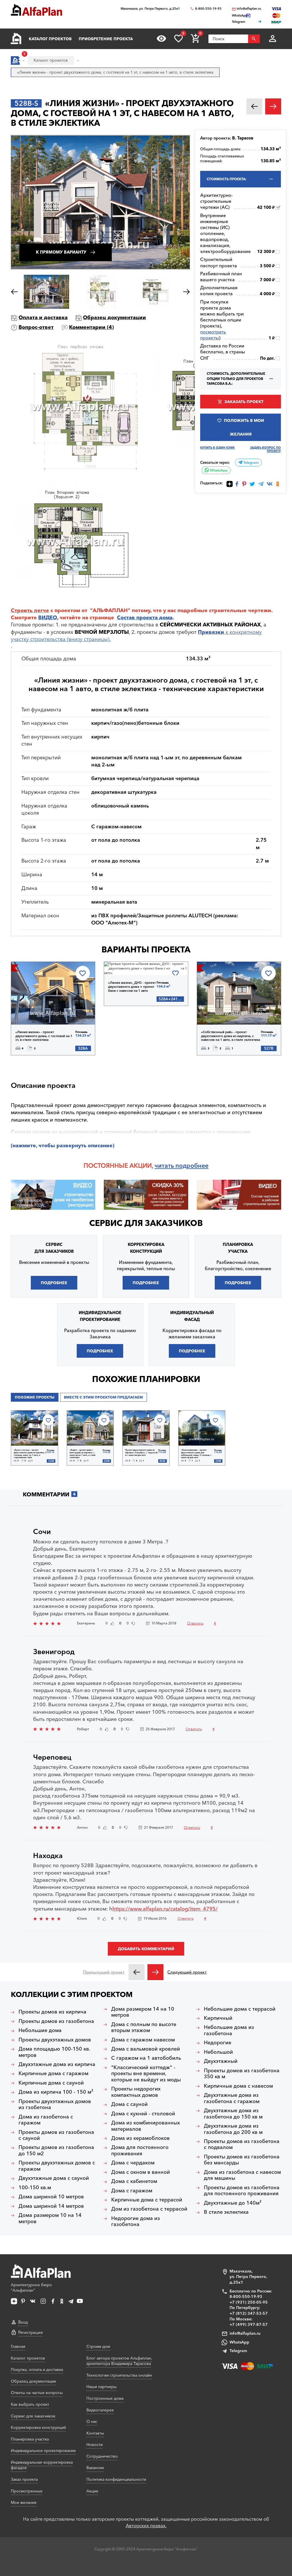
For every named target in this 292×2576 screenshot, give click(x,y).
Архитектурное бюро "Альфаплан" (31, 2288)
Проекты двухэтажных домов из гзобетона (55, 2105)
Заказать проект (244, 402)
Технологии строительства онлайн (119, 2375)
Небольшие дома (40, 2030)
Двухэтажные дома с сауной (54, 2178)
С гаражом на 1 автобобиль (146, 2058)
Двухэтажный (221, 2061)
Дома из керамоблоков (140, 2138)
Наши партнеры (102, 2387)
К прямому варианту (61, 252)
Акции (92, 2491)
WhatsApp (218, 470)
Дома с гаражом (132, 2191)
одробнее (194, 1165)
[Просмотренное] (161, 39)
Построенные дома (105, 2398)
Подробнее (40, 1010)
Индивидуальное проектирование (43, 2450)
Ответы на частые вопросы (37, 2393)
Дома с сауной (129, 2104)
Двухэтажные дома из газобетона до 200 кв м (233, 2129)
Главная (18, 2346)
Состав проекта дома (145, 618)
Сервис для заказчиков (146, 1223)
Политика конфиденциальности (116, 2479)
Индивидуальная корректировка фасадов (42, 2465)
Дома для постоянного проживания (140, 2151)
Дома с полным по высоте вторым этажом (144, 2028)
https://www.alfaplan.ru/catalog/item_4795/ (165, 1909)
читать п (167, 1165)
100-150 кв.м (35, 2188)
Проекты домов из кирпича (52, 2012)
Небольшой (218, 2052)
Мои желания (24, 2502)
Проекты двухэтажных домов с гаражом (57, 2166)
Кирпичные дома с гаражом (53, 2074)
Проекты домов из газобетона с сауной (56, 2135)
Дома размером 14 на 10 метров (143, 2012)
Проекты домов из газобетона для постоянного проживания (242, 2191)
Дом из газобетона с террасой (149, 2209)
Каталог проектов (50, 39)
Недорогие (218, 2043)
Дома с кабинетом (134, 2181)
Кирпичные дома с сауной (51, 2083)
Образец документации (114, 317)
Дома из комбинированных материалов (146, 2126)
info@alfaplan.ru (249, 9)
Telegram (251, 463)
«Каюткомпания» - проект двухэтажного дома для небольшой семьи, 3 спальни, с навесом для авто (196, 1454)
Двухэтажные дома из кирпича (57, 2064)
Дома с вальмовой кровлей (146, 2049)
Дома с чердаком (133, 2163)
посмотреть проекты (213, 335)
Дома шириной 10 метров (51, 2197)
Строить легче (30, 610)
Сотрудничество (102, 2456)
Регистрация (31, 2332)
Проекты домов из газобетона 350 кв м (242, 2074)
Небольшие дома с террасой (240, 2009)
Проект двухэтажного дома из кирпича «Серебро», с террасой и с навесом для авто (141, 1453)
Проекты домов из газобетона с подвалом (242, 2145)
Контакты (95, 2433)
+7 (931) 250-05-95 (249, 2302)
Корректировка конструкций (38, 2427)
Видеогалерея (100, 2410)
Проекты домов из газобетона (56, 2021)
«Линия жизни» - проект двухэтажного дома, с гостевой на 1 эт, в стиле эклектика (44, 1036)
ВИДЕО (48, 618)
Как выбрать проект (30, 2404)
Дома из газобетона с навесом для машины (242, 2175)
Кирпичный (218, 2018)
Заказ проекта (24, 2479)
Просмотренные (27, 2491)
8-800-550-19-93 (208, 9)
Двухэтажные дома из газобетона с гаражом (232, 2098)
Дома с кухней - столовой (143, 2114)
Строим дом (98, 2346)
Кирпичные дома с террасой (147, 2200)
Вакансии (95, 2468)
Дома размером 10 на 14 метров (50, 2218)
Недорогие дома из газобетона (136, 2222)
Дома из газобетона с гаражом (46, 2120)
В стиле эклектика (226, 2212)
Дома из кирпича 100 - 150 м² (56, 2092)
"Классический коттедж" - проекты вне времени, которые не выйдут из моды (146, 2074)
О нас (92, 2421)
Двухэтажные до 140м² (233, 2203)
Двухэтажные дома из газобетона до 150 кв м (233, 2114)
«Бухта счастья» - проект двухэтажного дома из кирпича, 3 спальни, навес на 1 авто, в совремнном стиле (30, 1454)
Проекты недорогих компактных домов (136, 2092)
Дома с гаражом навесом (143, 2040)
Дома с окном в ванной (141, 2172)
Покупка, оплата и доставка (37, 2369)
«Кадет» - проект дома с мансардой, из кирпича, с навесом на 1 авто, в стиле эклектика (83, 1454)
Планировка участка (30, 2439)
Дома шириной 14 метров (51, 2206)
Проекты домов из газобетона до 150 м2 (56, 2151)
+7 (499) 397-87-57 (249, 2324)
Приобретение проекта (106, 39)
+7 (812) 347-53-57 (249, 2313)
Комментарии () (91, 327)
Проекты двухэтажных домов (55, 2040)
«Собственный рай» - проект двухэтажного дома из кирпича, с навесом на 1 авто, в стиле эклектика (231, 1036)
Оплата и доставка (43, 317)
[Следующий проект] (155, 1972)
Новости (95, 2445)
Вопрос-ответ (36, 327)
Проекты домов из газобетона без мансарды (242, 2160)
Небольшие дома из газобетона (229, 2030)
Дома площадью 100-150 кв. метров (54, 2052)
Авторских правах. (146, 2526)
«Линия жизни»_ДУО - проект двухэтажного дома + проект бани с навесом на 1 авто (132, 987)
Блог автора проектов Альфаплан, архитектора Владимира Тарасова (119, 2361)
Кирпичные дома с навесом (238, 2086)
